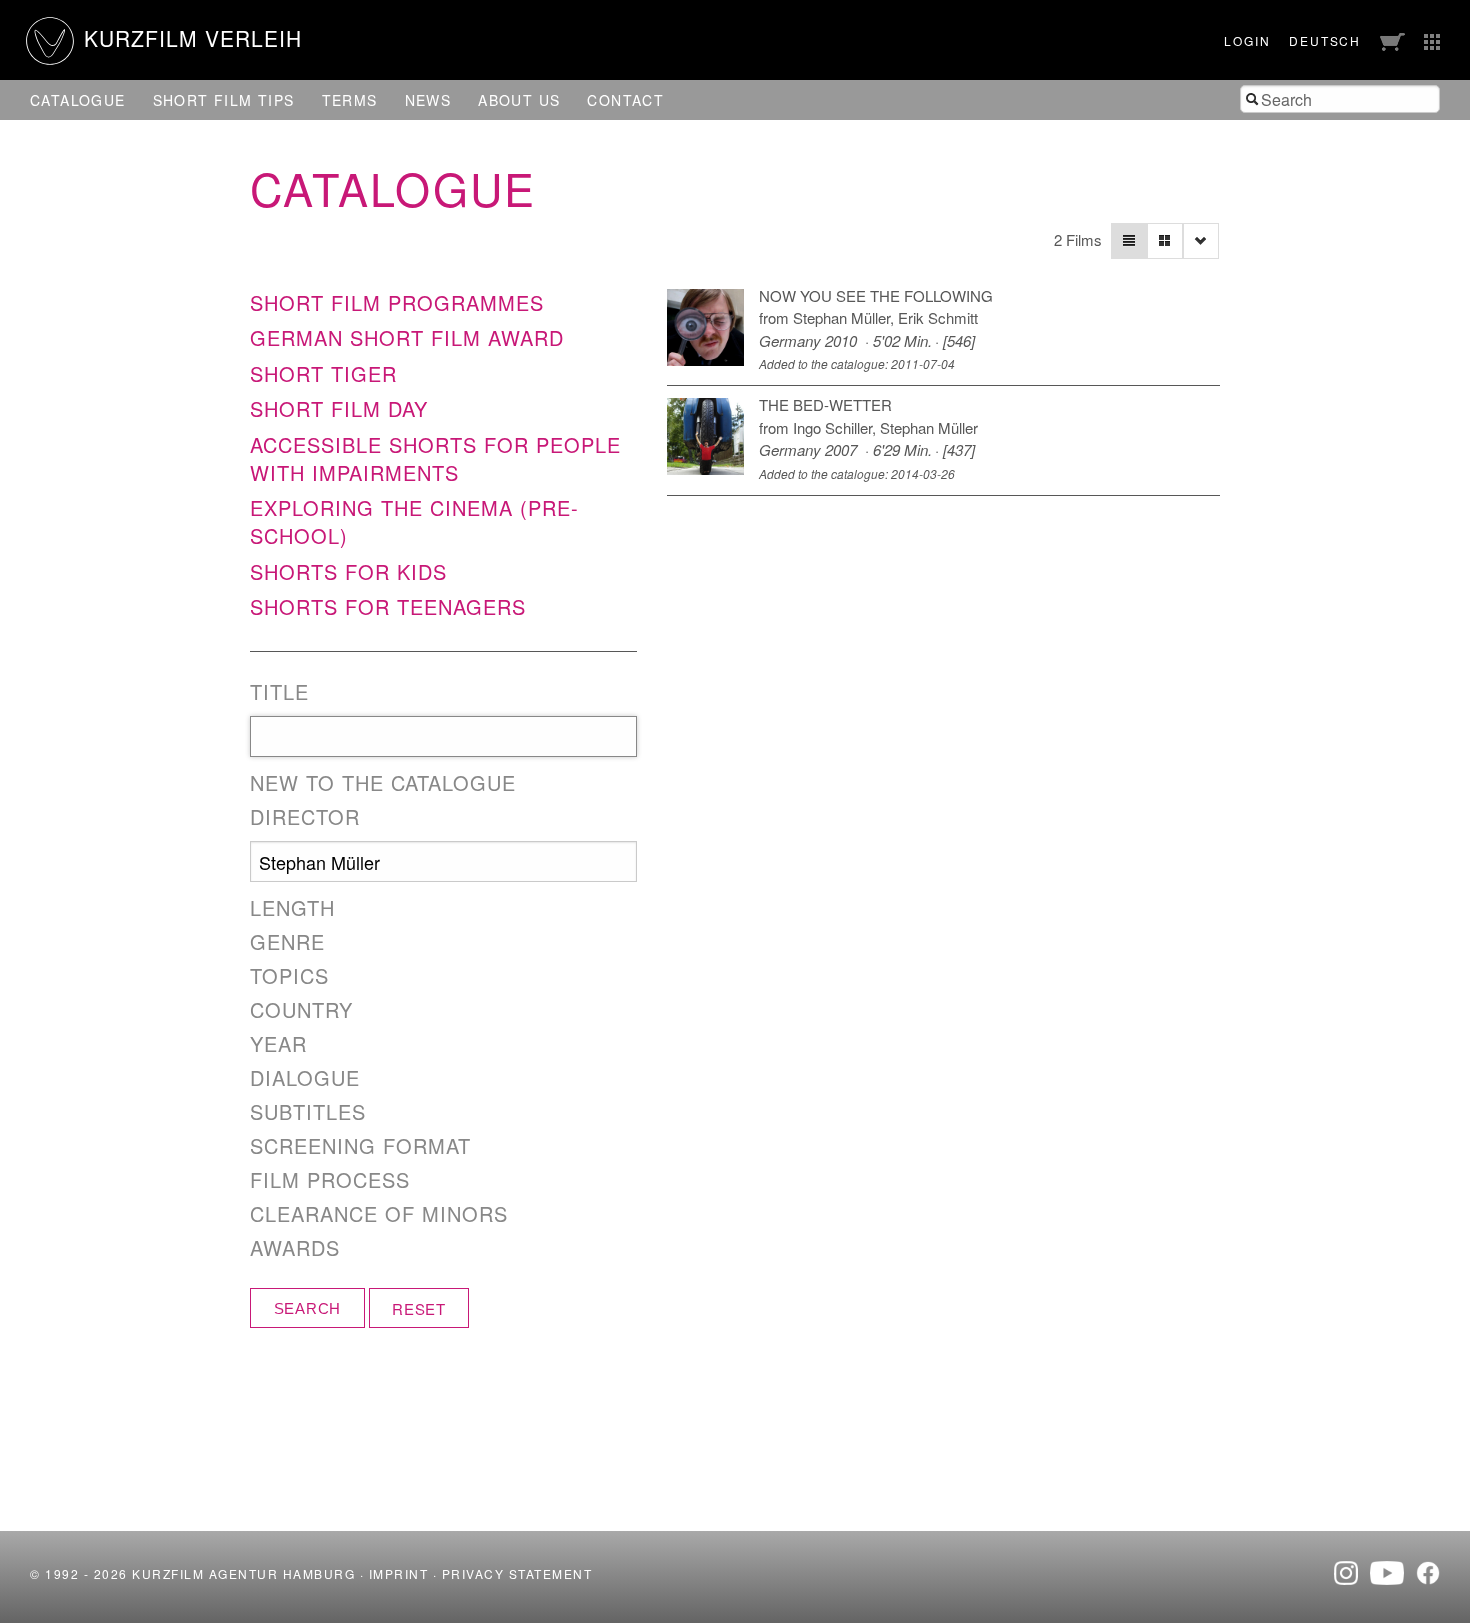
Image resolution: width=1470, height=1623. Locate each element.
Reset (419, 1308)
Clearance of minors (379, 1214)
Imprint (399, 1573)
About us (519, 100)
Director (305, 817)
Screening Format (360, 1146)
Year (278, 1044)
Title (279, 692)
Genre (287, 942)
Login (1247, 40)
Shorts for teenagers (388, 606)
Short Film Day (339, 408)
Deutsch (1325, 40)
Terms (350, 100)
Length (292, 908)
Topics (289, 976)
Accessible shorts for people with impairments (435, 458)
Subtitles (308, 1112)
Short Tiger (323, 373)
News (428, 100)
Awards (295, 1248)
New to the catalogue (383, 783)
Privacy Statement (517, 1573)
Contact (625, 100)
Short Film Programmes (397, 302)
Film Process (330, 1180)
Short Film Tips (224, 100)
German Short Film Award (407, 337)
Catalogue (78, 100)
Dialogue (305, 1078)
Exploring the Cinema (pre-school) (414, 521)
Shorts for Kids (348, 571)
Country (301, 1010)
